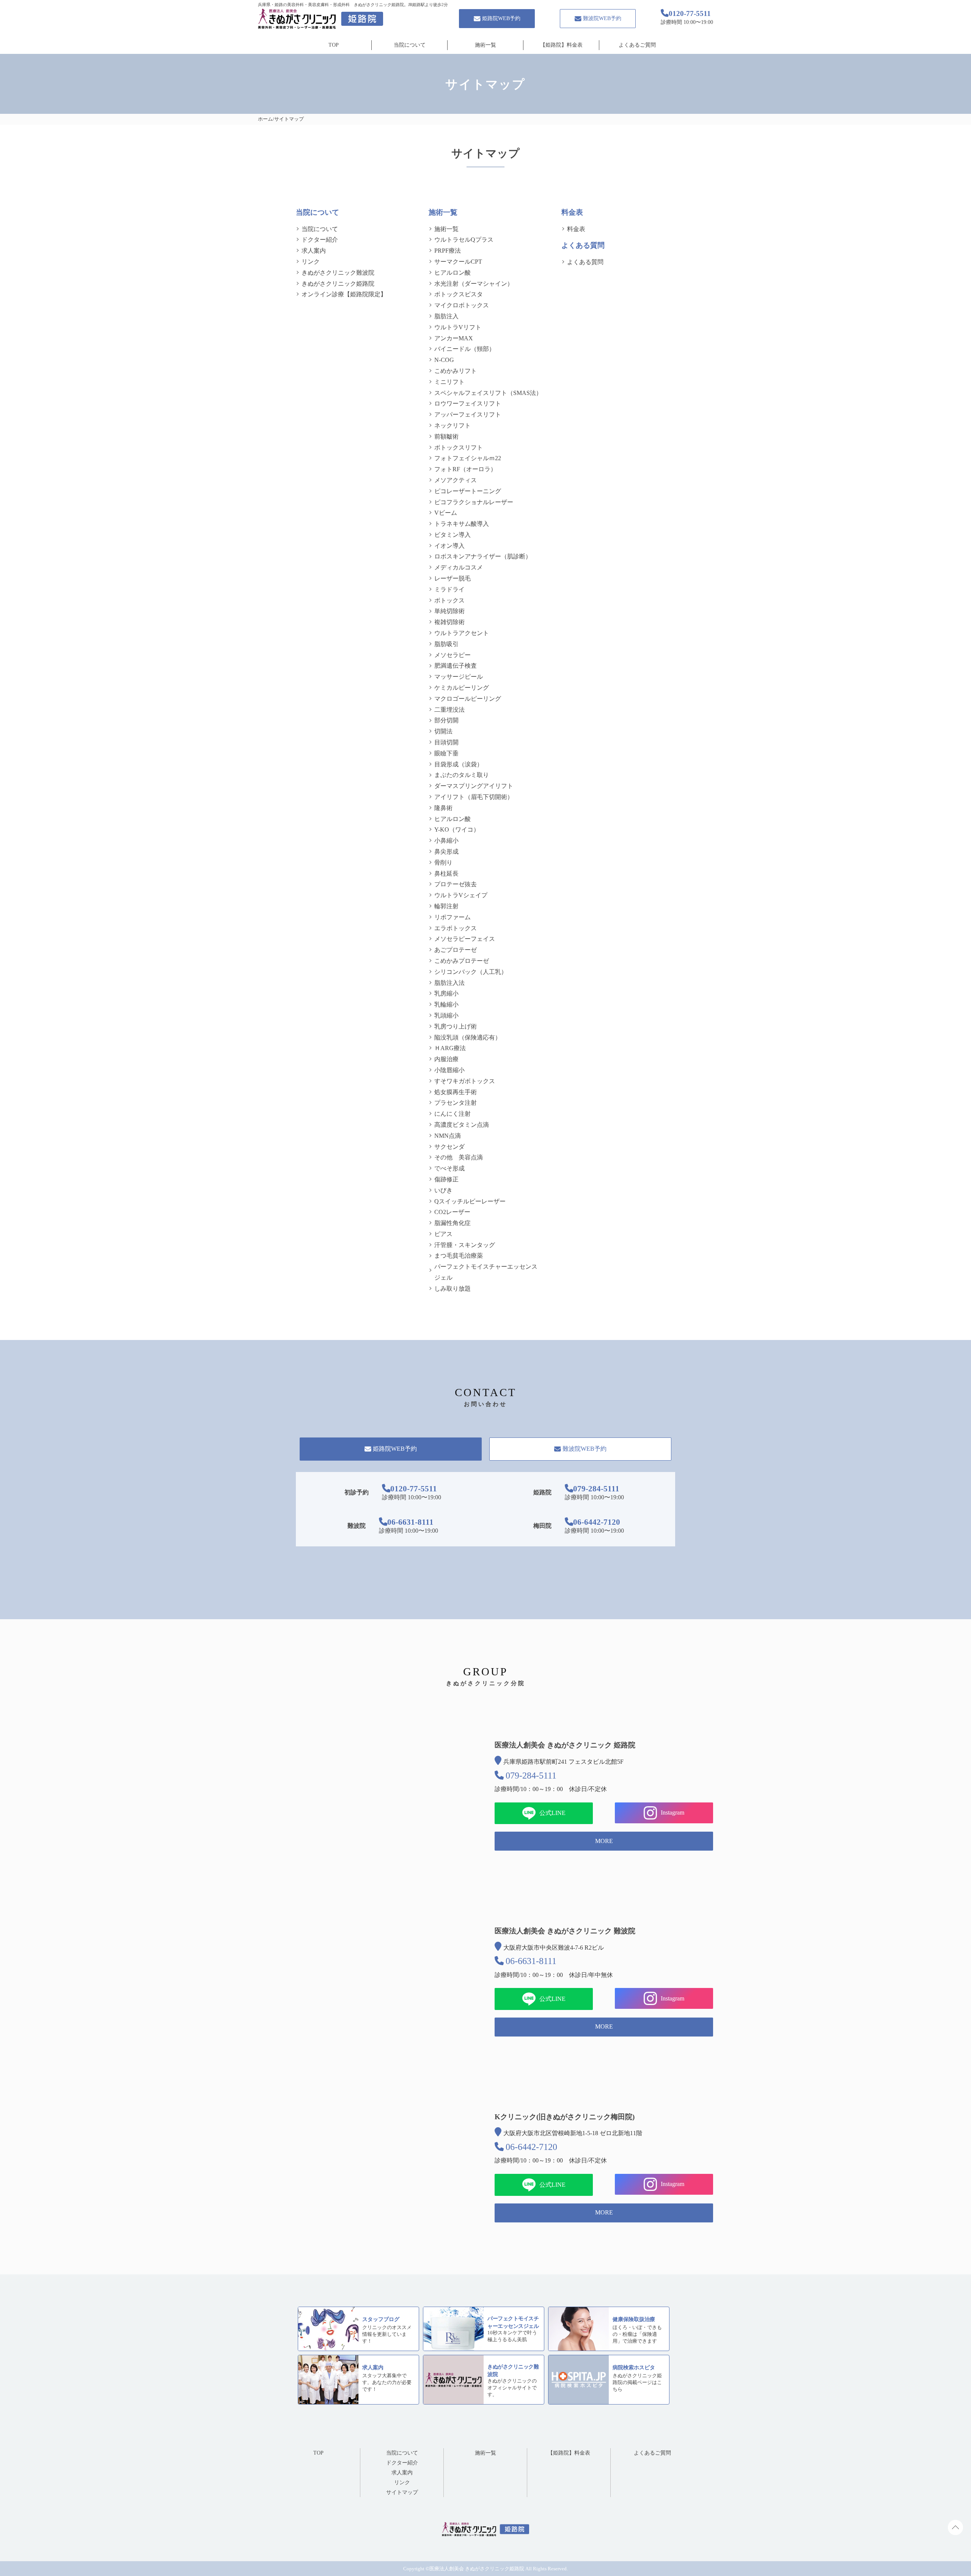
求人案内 (314, 251)
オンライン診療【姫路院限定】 (344, 294)
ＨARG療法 (450, 1048)
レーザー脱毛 (453, 578)
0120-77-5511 (414, 1489)
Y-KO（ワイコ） (457, 830)
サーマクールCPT (458, 262)
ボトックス (449, 600)
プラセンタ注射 (456, 1103)
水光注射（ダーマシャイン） (474, 284)
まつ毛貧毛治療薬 (459, 1256)
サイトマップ (402, 2492)
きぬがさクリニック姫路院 (338, 284)
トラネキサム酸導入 (462, 524)
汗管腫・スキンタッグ (465, 1245)
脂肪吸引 (446, 644)
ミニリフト (449, 382)
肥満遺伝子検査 (456, 666)
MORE (604, 1841)
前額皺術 (446, 436)
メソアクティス (456, 480)
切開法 (443, 731)
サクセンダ (449, 1147)
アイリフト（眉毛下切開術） (474, 797)
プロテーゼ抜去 (456, 884)
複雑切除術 (449, 622)
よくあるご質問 (637, 45)
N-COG (444, 360)
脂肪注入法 (449, 983)
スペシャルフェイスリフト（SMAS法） (488, 393)
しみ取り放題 (453, 1289)
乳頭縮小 (446, 1015)
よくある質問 (585, 262)
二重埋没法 (449, 710)
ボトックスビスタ (459, 294)
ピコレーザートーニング (468, 491)
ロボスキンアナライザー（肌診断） (483, 556)
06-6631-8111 (410, 1522)
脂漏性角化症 (453, 1223)
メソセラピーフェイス (465, 939)
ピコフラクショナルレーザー (474, 502)
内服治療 (446, 1059)
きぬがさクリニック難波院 (338, 273)
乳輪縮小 (446, 1004)
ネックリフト (453, 425)
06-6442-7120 (597, 1522)
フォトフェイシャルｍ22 (468, 458)
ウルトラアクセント (462, 633)
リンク (311, 262)
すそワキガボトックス (465, 1081)
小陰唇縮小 (449, 1070)
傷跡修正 (446, 1179)
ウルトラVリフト (458, 327)
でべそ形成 (449, 1168)
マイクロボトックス (462, 305)
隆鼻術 (443, 808)
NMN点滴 (448, 1136)
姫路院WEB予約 (501, 18)
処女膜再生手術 (456, 1092)
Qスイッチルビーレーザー (470, 1201)
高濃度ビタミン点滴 (462, 1125)
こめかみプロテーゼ (462, 961)
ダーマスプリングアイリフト (474, 786)
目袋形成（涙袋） (459, 764)
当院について (410, 45)
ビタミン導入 (453, 535)
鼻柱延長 (446, 874)
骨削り (443, 863)
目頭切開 (446, 742)
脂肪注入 (446, 316)
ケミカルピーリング (462, 688)
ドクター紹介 (320, 240)
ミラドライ (449, 589)
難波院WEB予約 (602, 18)
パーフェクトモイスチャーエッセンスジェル (486, 1272)
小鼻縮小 (446, 841)
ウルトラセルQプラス (464, 240)
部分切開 (446, 720)
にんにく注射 (453, 1114)
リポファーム (453, 917)
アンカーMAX (454, 338)
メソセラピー (453, 655)
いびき (443, 1190)
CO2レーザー (452, 1212)
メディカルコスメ (459, 567)
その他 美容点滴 (459, 1157)
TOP (334, 45)
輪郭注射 (446, 906)
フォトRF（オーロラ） (465, 469)
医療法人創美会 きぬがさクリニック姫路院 (477, 2569)
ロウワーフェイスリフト (468, 403)
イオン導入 (449, 546)
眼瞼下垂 (446, 753)
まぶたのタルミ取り (462, 775)
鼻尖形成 (446, 852)
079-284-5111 (596, 1489)
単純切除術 (449, 611)
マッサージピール (459, 677)
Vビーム (446, 513)
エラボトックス (456, 928)
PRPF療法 (448, 251)
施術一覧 (485, 45)
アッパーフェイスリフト (468, 414)
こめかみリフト (456, 371)
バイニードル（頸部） (465, 349)
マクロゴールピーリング (468, 699)
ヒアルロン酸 (453, 273)
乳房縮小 (446, 993)
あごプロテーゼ (456, 950)
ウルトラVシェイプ (461, 895)
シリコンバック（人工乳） (471, 972)
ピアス (443, 1234)
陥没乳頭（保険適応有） (468, 1037)
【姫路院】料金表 (561, 45)
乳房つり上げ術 (456, 1026)
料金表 (576, 229)
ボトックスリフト (459, 447)
